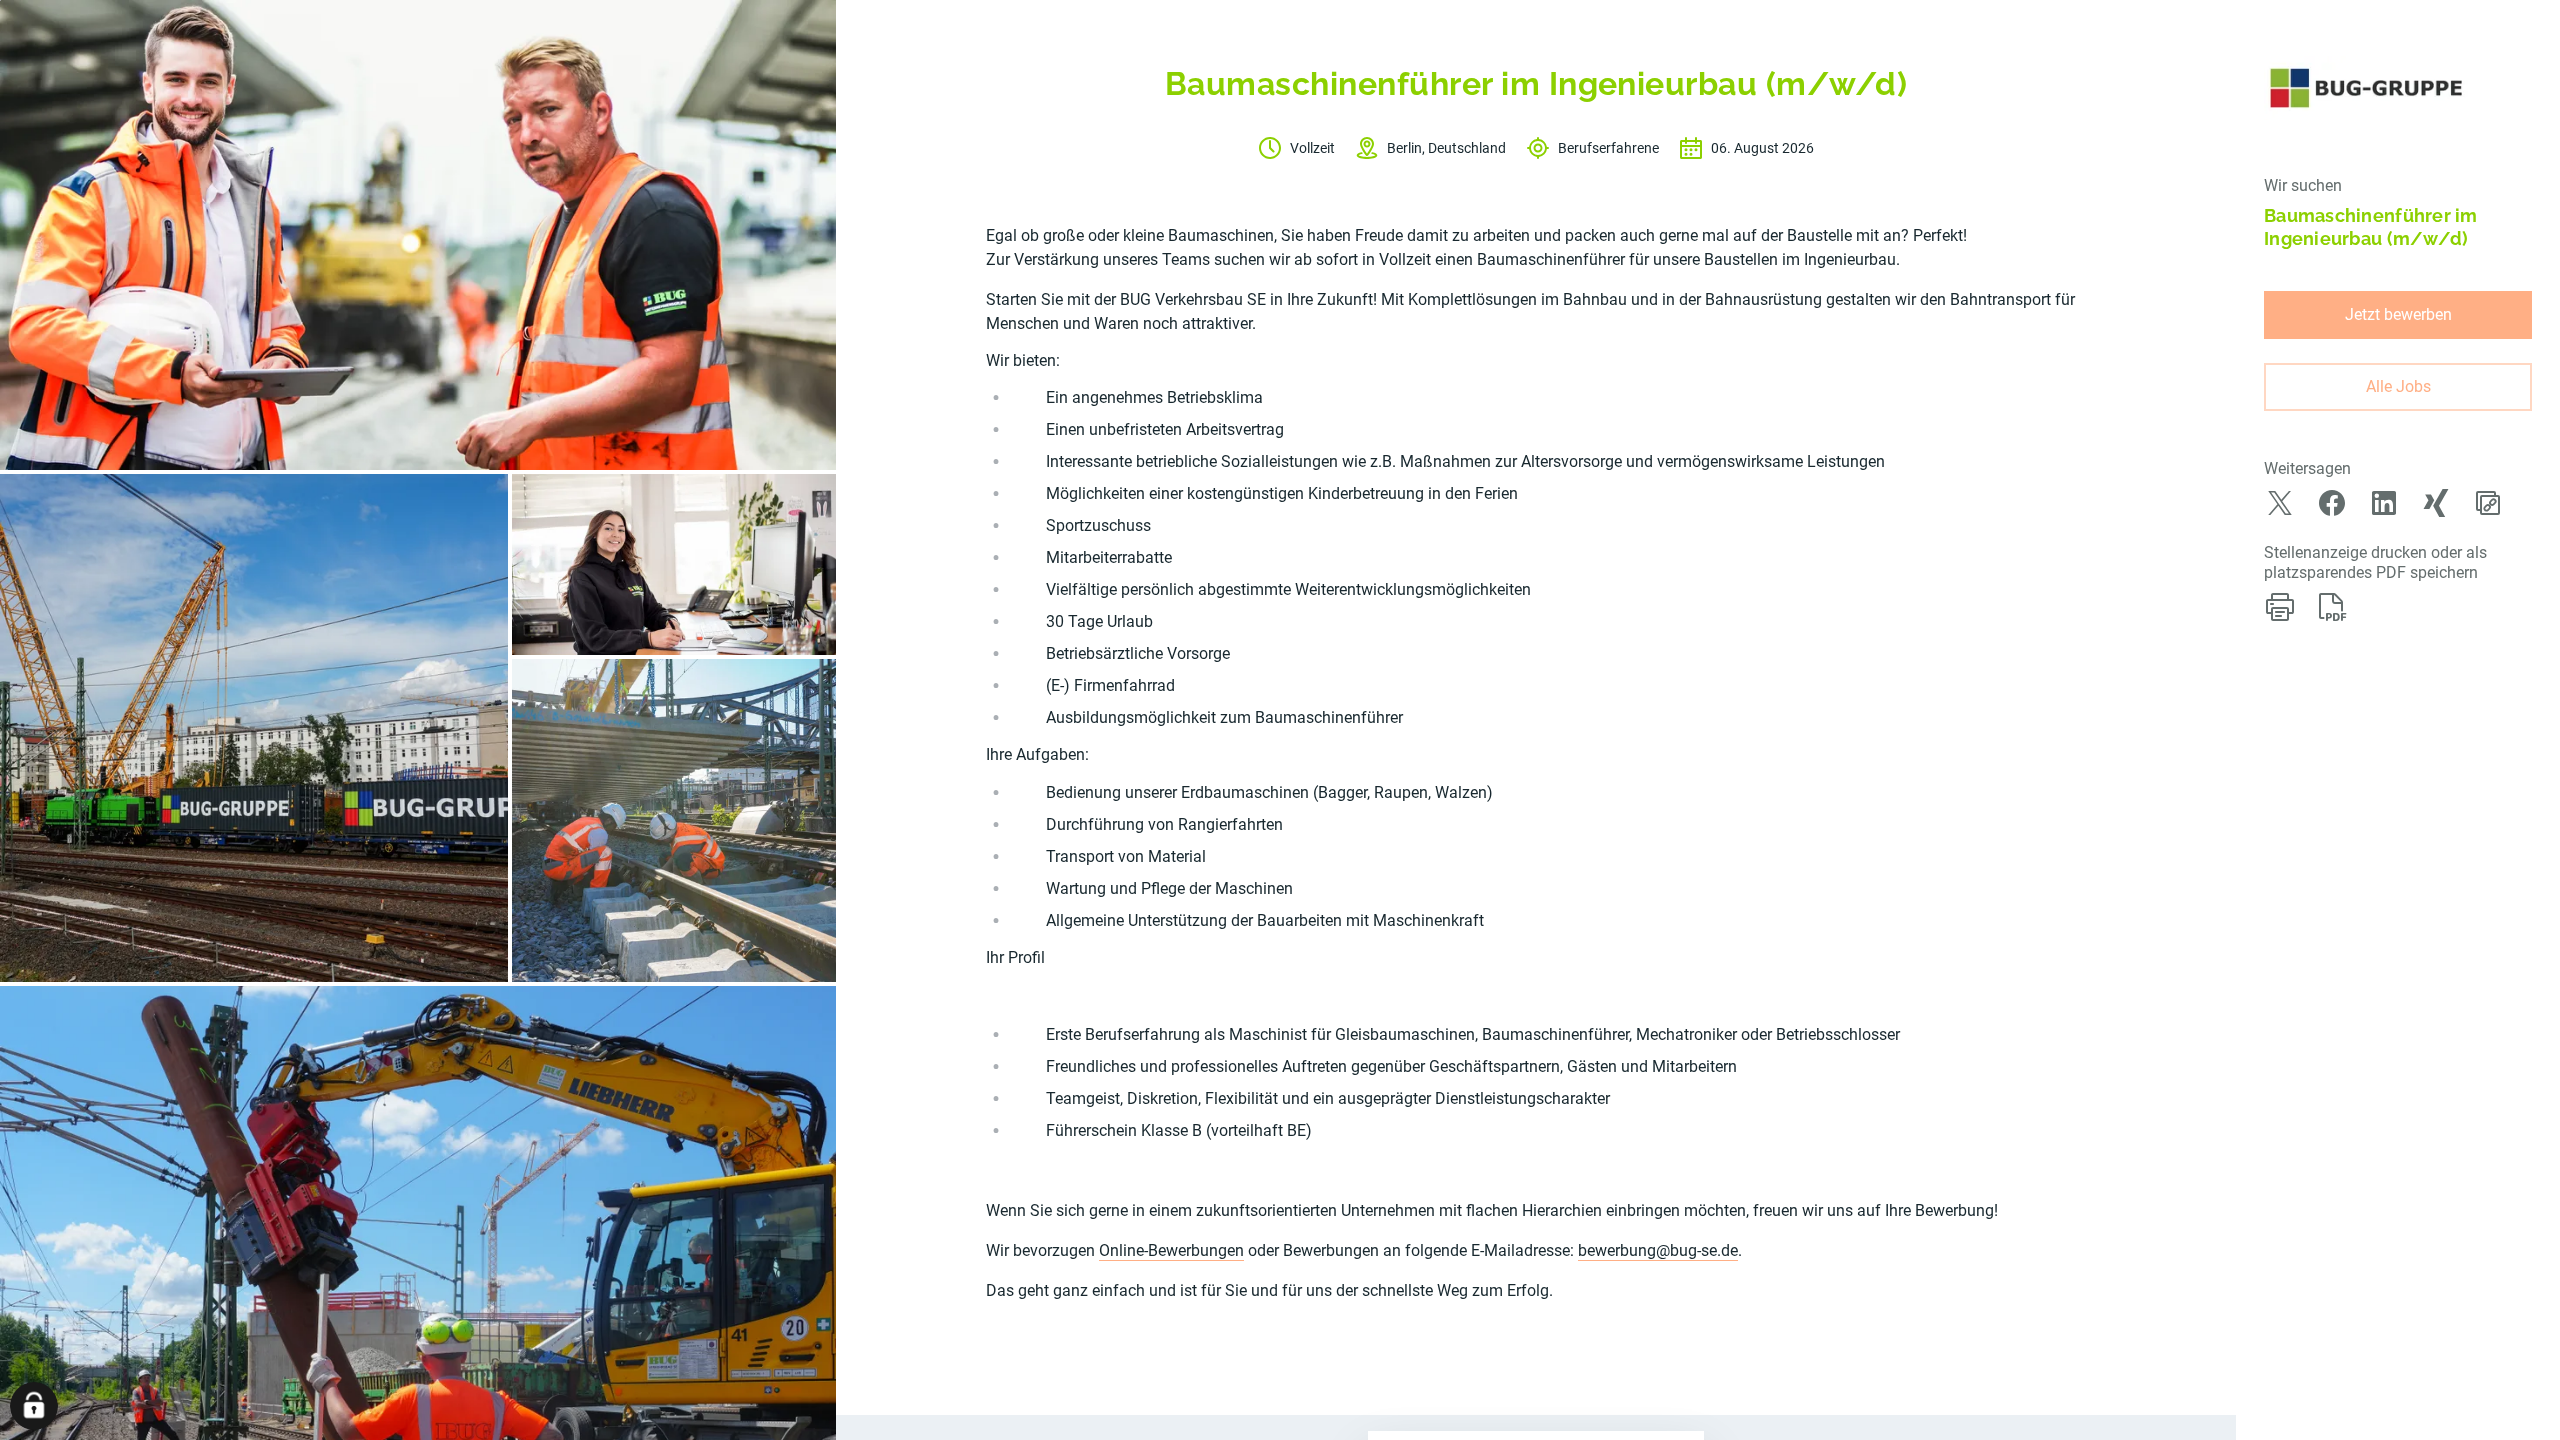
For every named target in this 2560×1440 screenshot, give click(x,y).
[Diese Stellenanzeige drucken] (2280, 607)
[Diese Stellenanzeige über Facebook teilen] (2332, 503)
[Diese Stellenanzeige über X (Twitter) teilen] (2280, 503)
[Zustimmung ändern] (34, 1406)
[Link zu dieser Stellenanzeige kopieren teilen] (2488, 503)
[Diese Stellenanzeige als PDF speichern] (2332, 607)
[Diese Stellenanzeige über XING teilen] (2436, 503)
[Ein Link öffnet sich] (2366, 88)
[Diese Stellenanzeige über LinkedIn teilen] (2384, 503)
